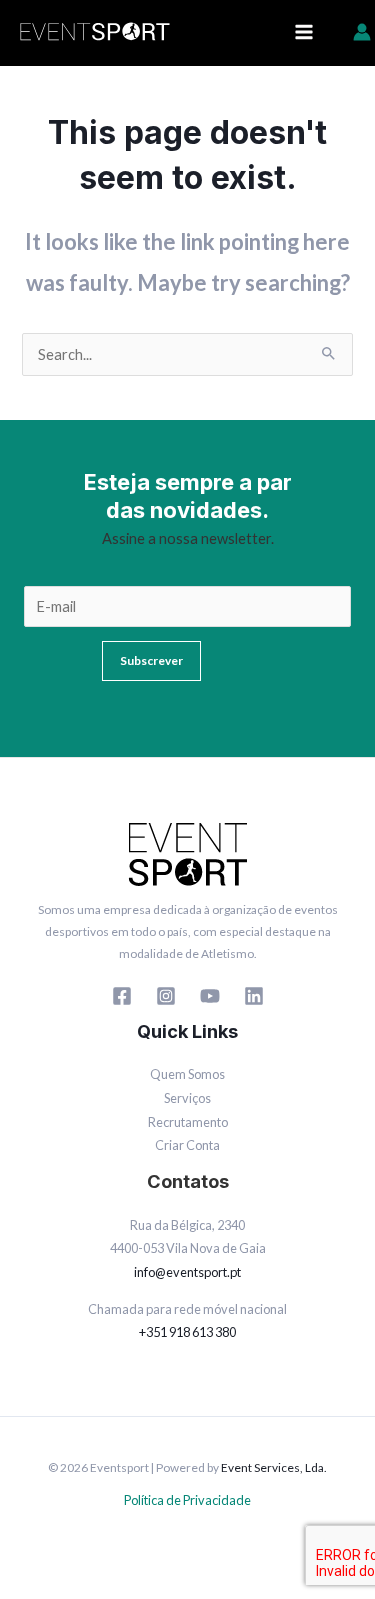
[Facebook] (122, 996)
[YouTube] (210, 996)
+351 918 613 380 (187, 1332)
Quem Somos (187, 1074)
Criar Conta (187, 1145)
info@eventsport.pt (187, 1272)
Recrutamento (188, 1122)
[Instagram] (166, 996)
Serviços (187, 1098)
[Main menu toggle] (304, 32)
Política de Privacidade (187, 1500)
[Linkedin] (254, 996)
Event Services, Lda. (274, 1467)
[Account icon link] (362, 32)
